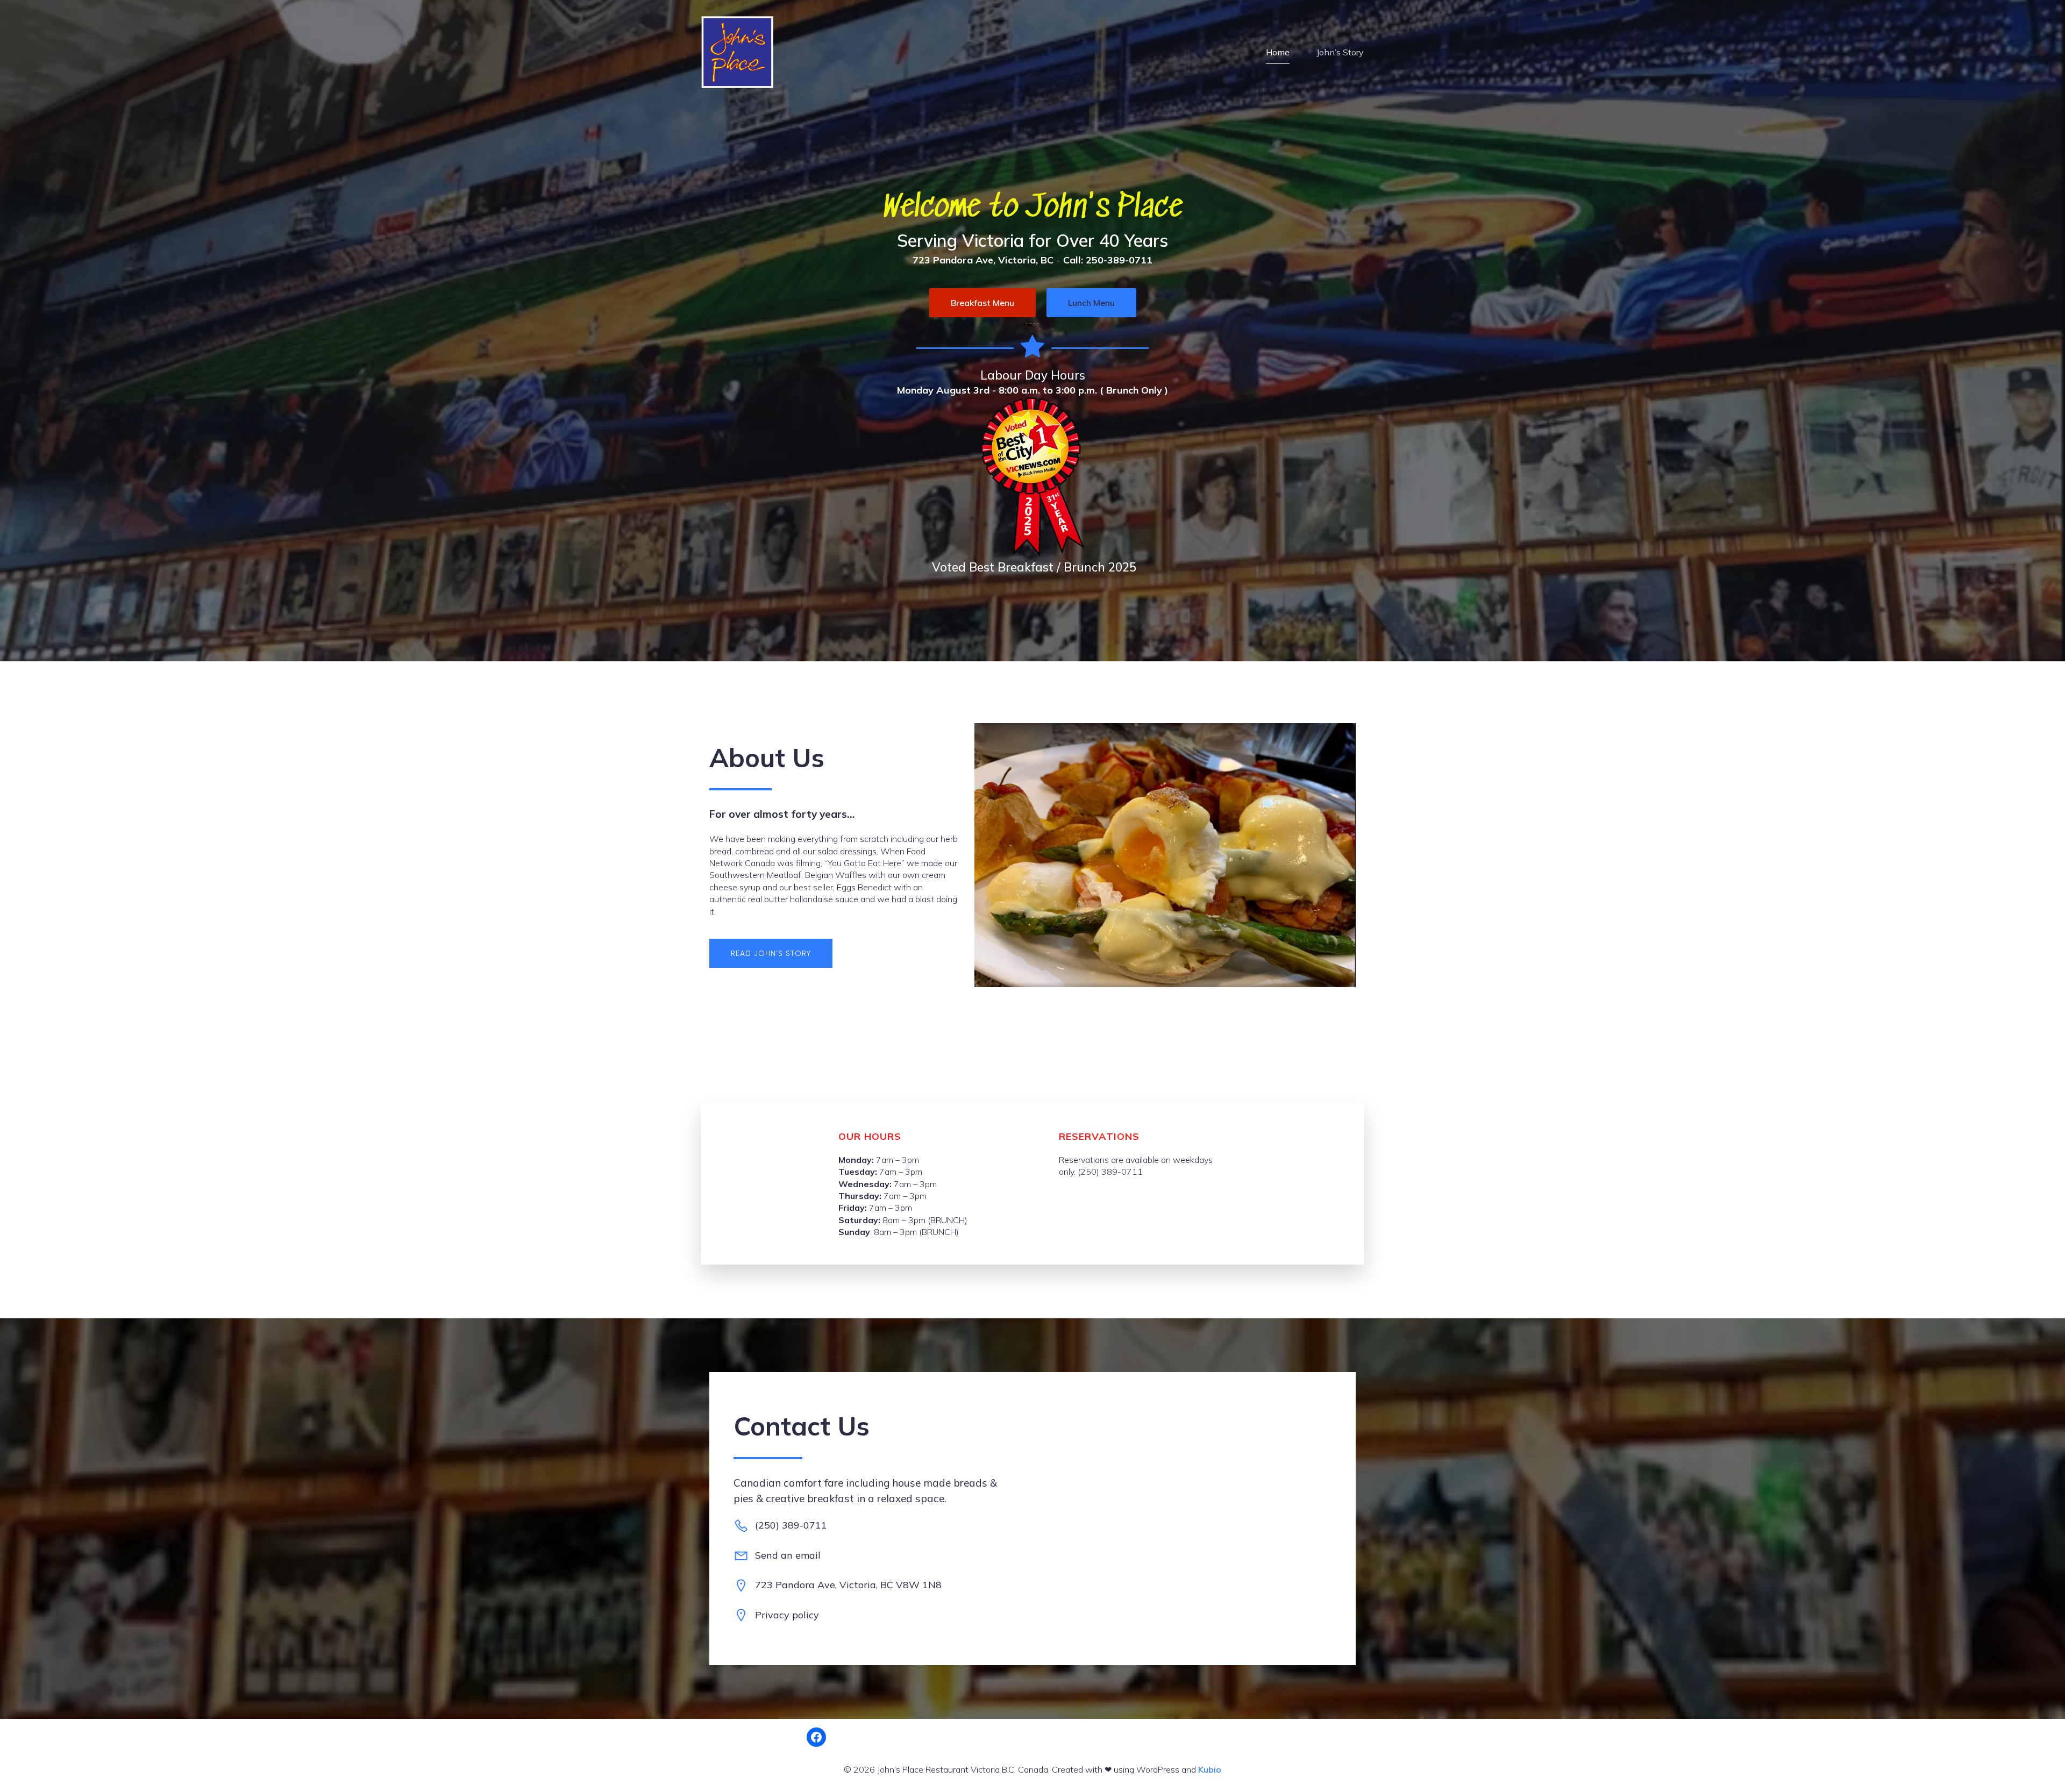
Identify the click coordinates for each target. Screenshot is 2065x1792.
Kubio (1210, 1769)
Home (1278, 52)
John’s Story (1340, 52)
